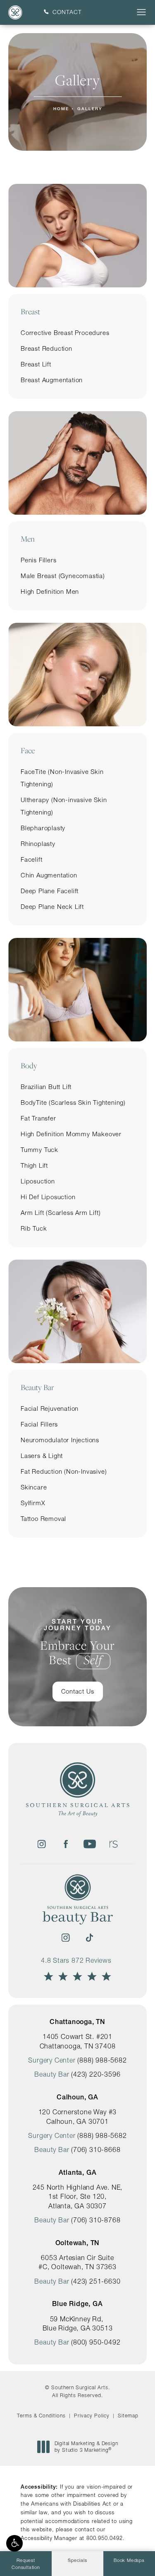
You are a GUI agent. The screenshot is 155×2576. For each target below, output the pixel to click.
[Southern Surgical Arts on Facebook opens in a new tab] (66, 1844)
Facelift (31, 859)
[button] (14, 2543)
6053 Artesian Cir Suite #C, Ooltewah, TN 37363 (77, 2262)
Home (61, 109)
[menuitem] (42, 1844)
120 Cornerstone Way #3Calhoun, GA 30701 (78, 2116)
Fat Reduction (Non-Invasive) (64, 1471)
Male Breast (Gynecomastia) (63, 576)
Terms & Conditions (41, 2416)
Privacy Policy (92, 2416)
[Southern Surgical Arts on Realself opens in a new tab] (114, 1844)
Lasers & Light (42, 1456)
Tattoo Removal (43, 1519)
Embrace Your (77, 1643)
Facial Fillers (39, 1424)
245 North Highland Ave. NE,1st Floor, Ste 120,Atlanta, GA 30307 (78, 2196)
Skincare (34, 1487)
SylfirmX (33, 1503)
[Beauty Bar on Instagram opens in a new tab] (66, 1937)
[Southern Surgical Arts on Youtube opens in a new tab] (90, 1844)
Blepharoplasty (43, 828)
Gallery (90, 109)
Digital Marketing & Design (86, 2447)
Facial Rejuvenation (50, 1408)
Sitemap (128, 2416)
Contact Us (78, 1691)
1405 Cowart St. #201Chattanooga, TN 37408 (78, 2041)
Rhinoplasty (38, 844)
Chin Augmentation (49, 875)
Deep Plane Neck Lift (52, 907)
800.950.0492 (105, 2538)
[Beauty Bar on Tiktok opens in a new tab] (90, 1937)
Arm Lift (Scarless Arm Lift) (61, 1213)
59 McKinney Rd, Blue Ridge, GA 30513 (78, 2323)
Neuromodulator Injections (60, 1440)
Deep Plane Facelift (50, 891)
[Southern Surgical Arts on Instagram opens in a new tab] (42, 1844)
